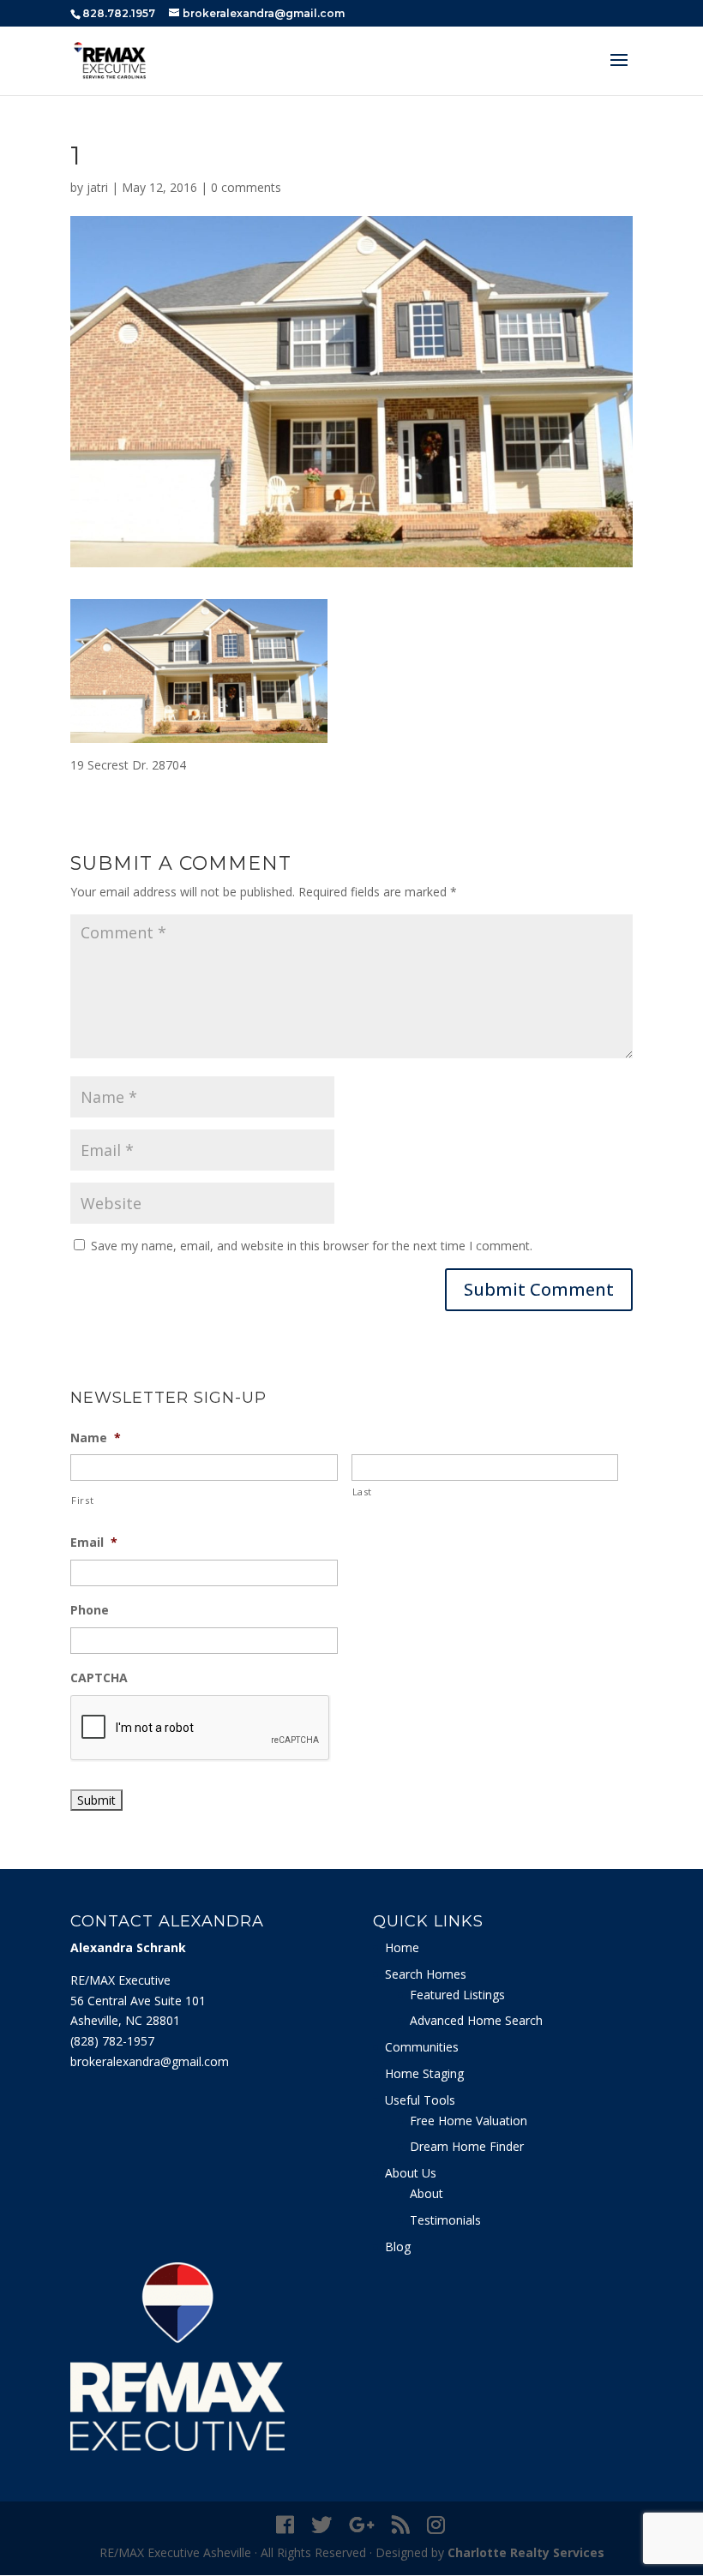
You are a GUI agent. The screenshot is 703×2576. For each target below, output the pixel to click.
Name (96, 1438)
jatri (97, 187)
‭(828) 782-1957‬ (112, 2041)
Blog (398, 2247)
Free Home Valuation (469, 2121)
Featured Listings (457, 1995)
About (427, 2193)
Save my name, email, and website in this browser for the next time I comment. (312, 1246)
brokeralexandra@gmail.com (150, 2061)
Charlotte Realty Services (526, 2552)
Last (363, 1492)
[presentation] (201, 1728)
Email (94, 1543)
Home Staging (424, 2073)
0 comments (246, 187)
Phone (90, 1610)
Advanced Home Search (476, 2020)
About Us (411, 2173)
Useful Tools (420, 2100)
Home (402, 1947)
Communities (422, 2047)
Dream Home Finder (467, 2146)
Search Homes (426, 1974)
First (82, 1500)
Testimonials (445, 2220)
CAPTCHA (99, 1678)
